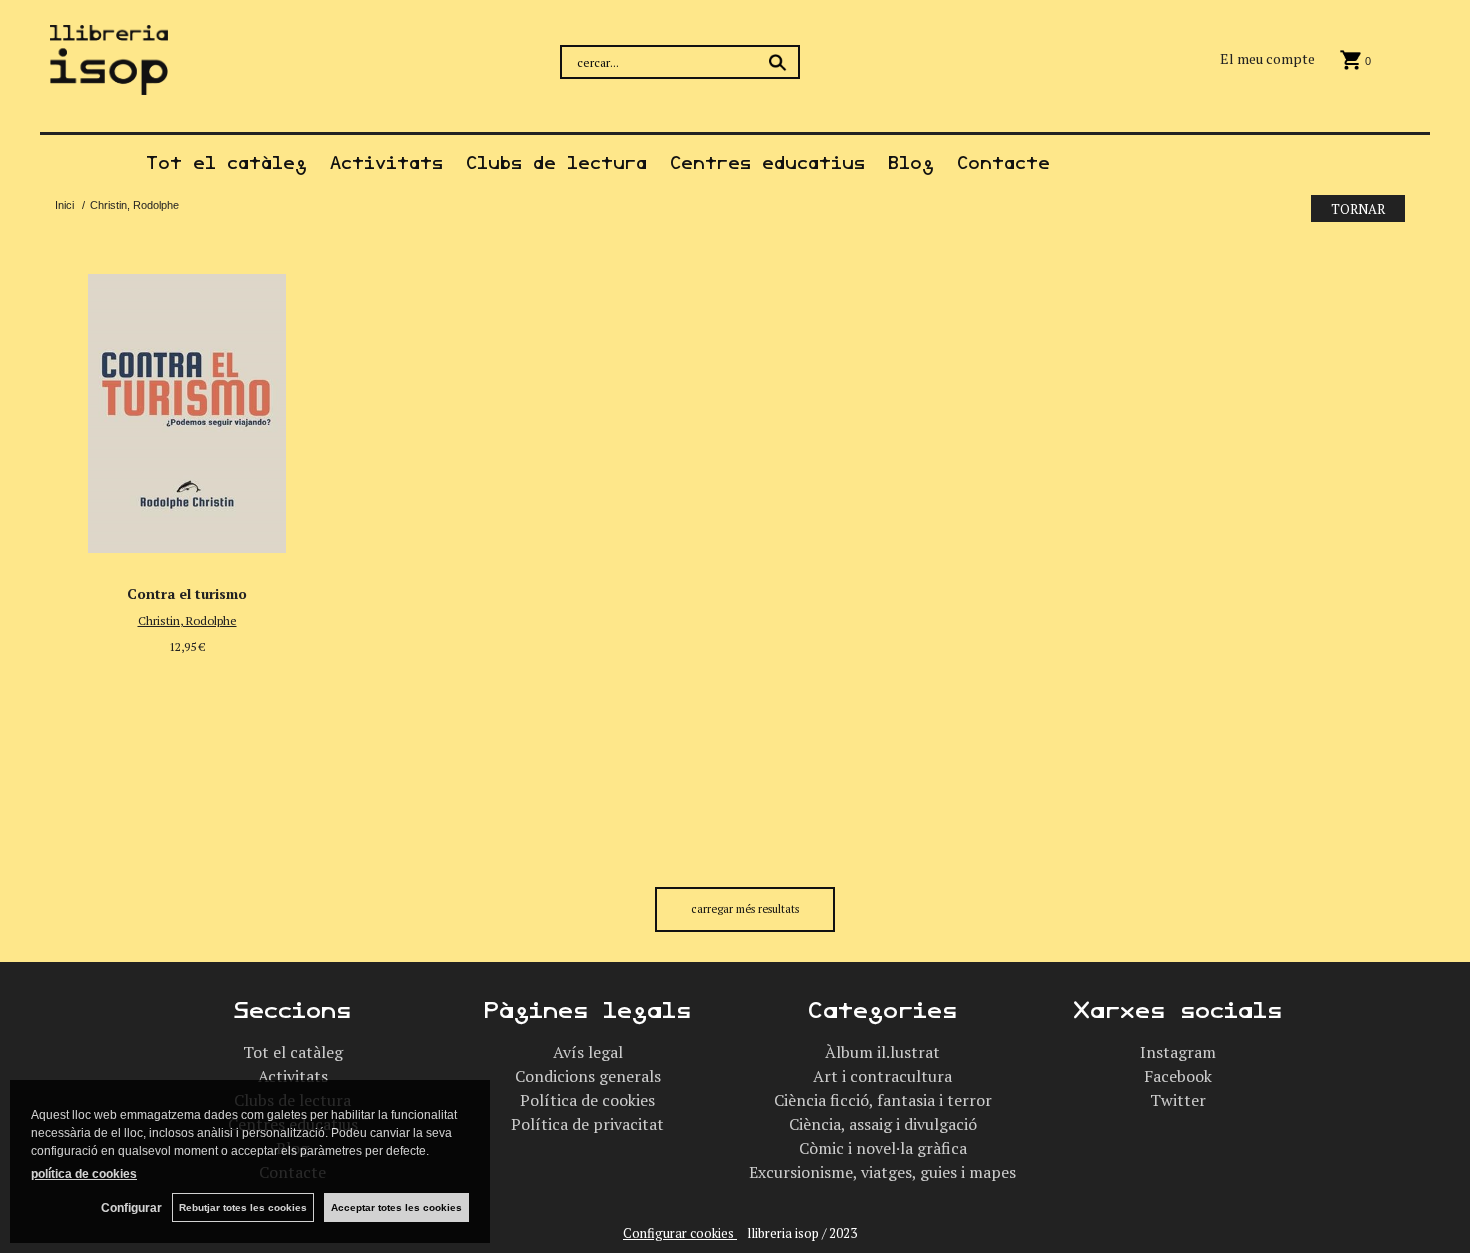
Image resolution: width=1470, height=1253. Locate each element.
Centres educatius (767, 163)
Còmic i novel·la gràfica (883, 1148)
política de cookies (84, 1174)
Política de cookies (587, 1100)
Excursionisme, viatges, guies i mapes (882, 1172)
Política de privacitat (587, 1124)
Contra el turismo (187, 593)
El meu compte (1267, 58)
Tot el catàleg (226, 163)
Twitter (1178, 1100)
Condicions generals (588, 1076)
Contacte (1003, 163)
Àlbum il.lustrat (882, 1052)
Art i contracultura (882, 1076)
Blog (911, 163)
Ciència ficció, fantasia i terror (883, 1100)
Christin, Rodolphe (187, 620)
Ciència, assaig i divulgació (883, 1124)
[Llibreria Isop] (109, 82)
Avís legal (588, 1052)
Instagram (1178, 1052)
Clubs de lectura (556, 163)
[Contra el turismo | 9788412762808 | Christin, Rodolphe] (187, 408)
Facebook (1178, 1076)
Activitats (386, 163)
